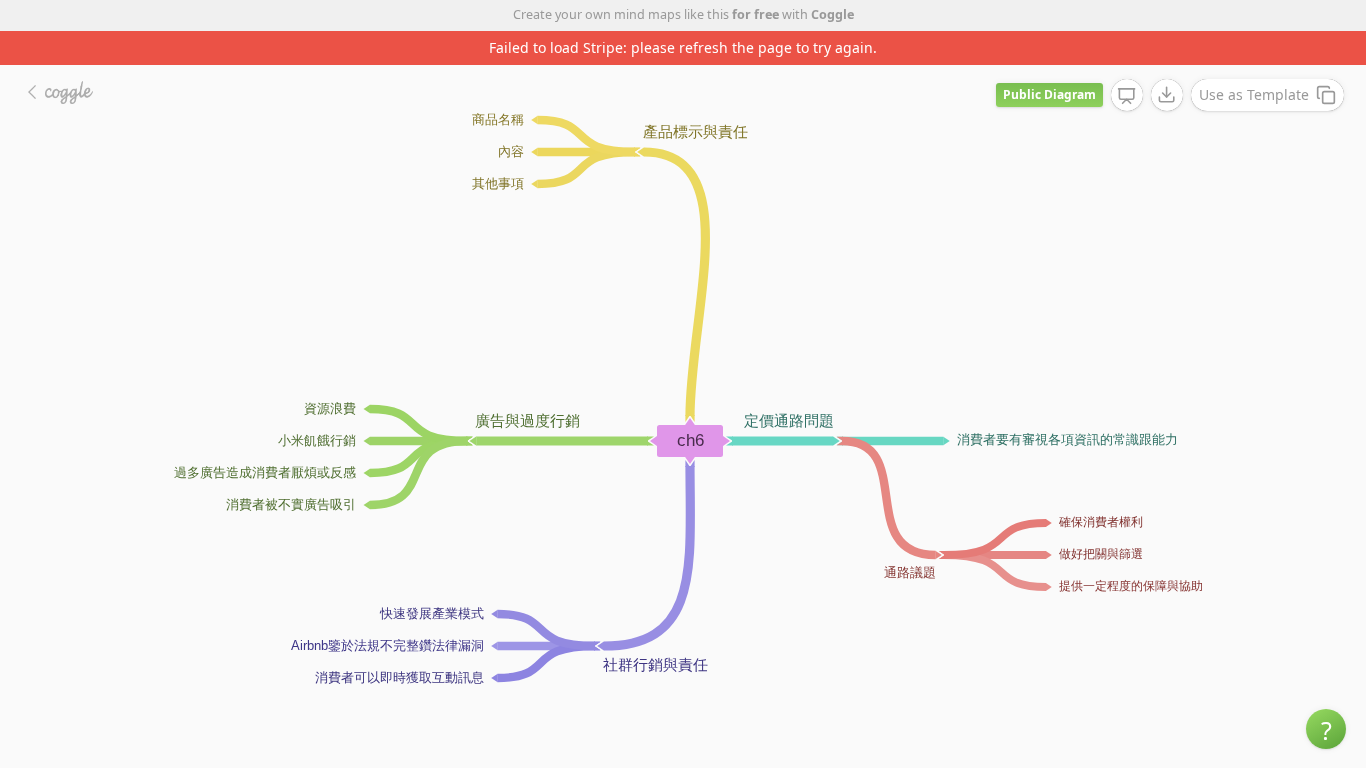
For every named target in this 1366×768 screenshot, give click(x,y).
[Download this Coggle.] (1167, 95)
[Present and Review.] (1127, 96)
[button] (1326, 729)
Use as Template (1254, 94)
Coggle (832, 14)
